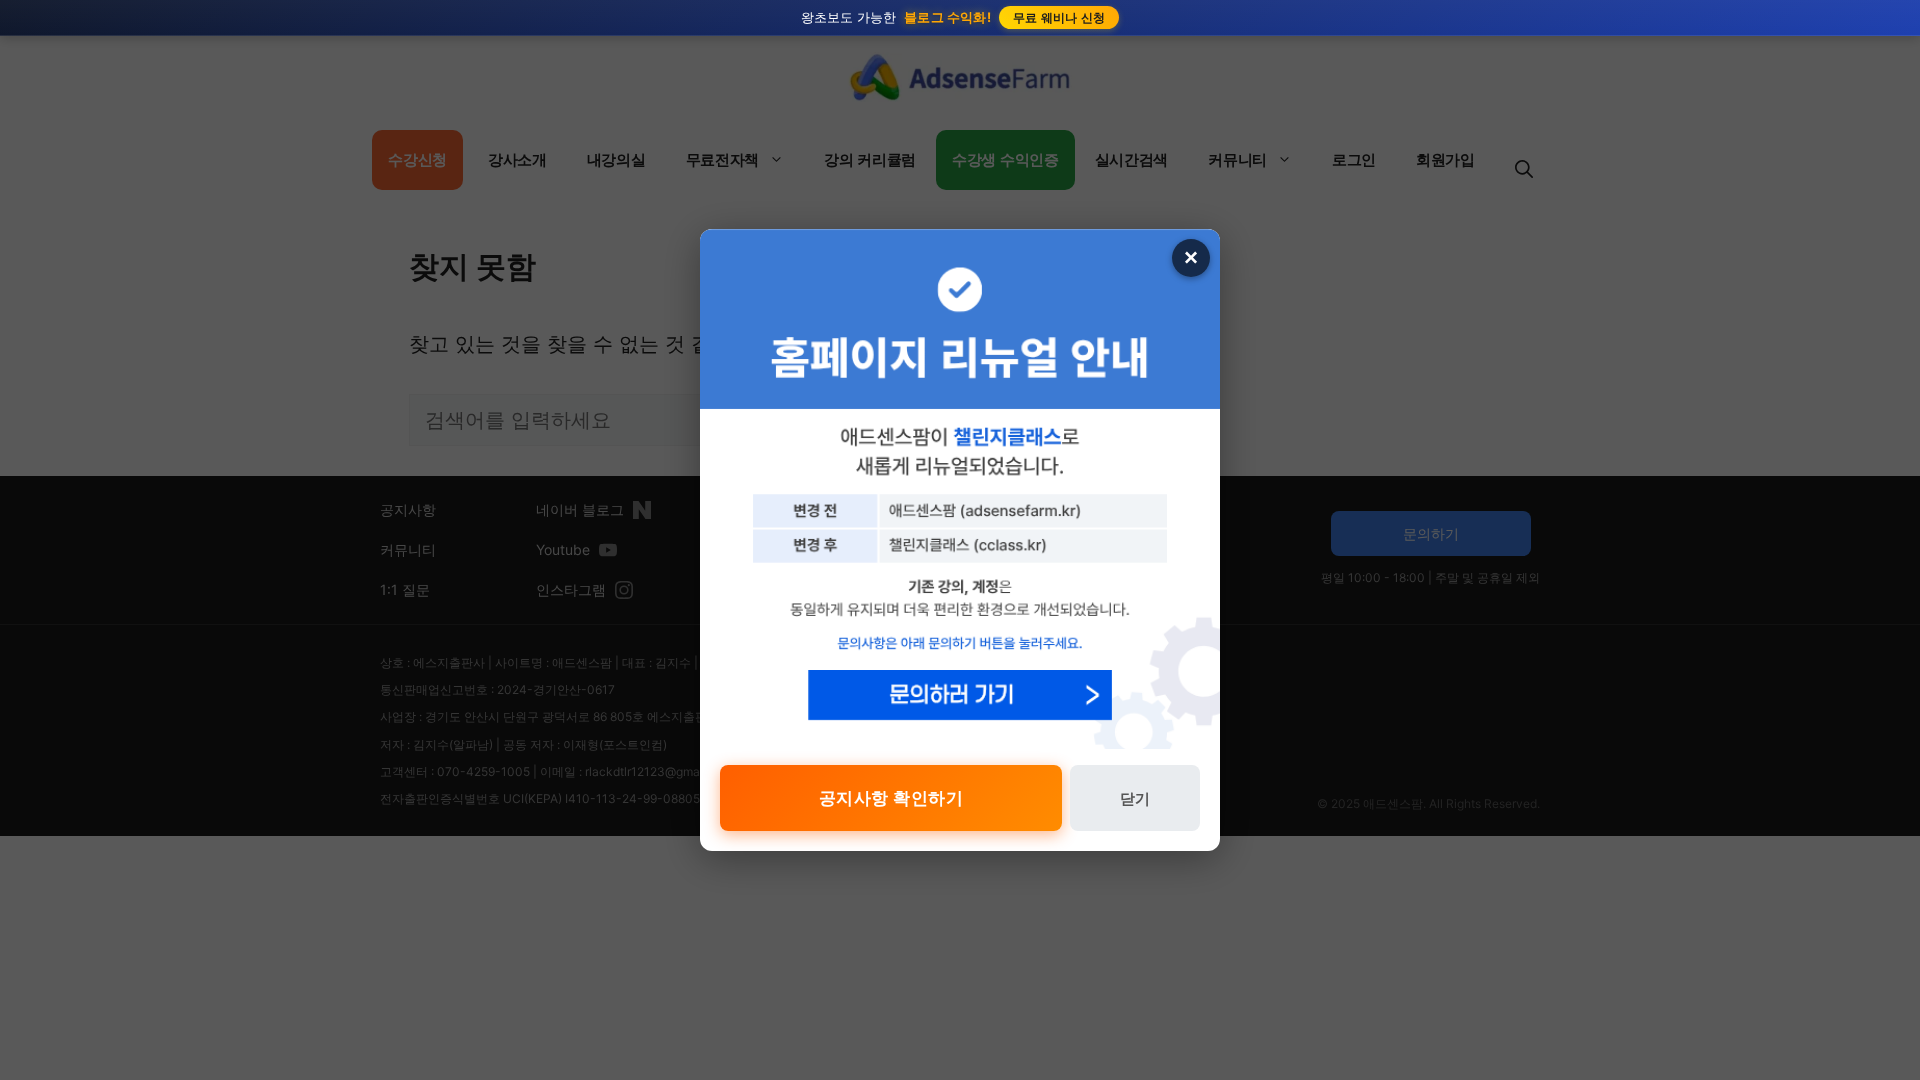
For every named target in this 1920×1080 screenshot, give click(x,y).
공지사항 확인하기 (891, 798)
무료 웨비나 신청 (1059, 17)
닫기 (1135, 798)
